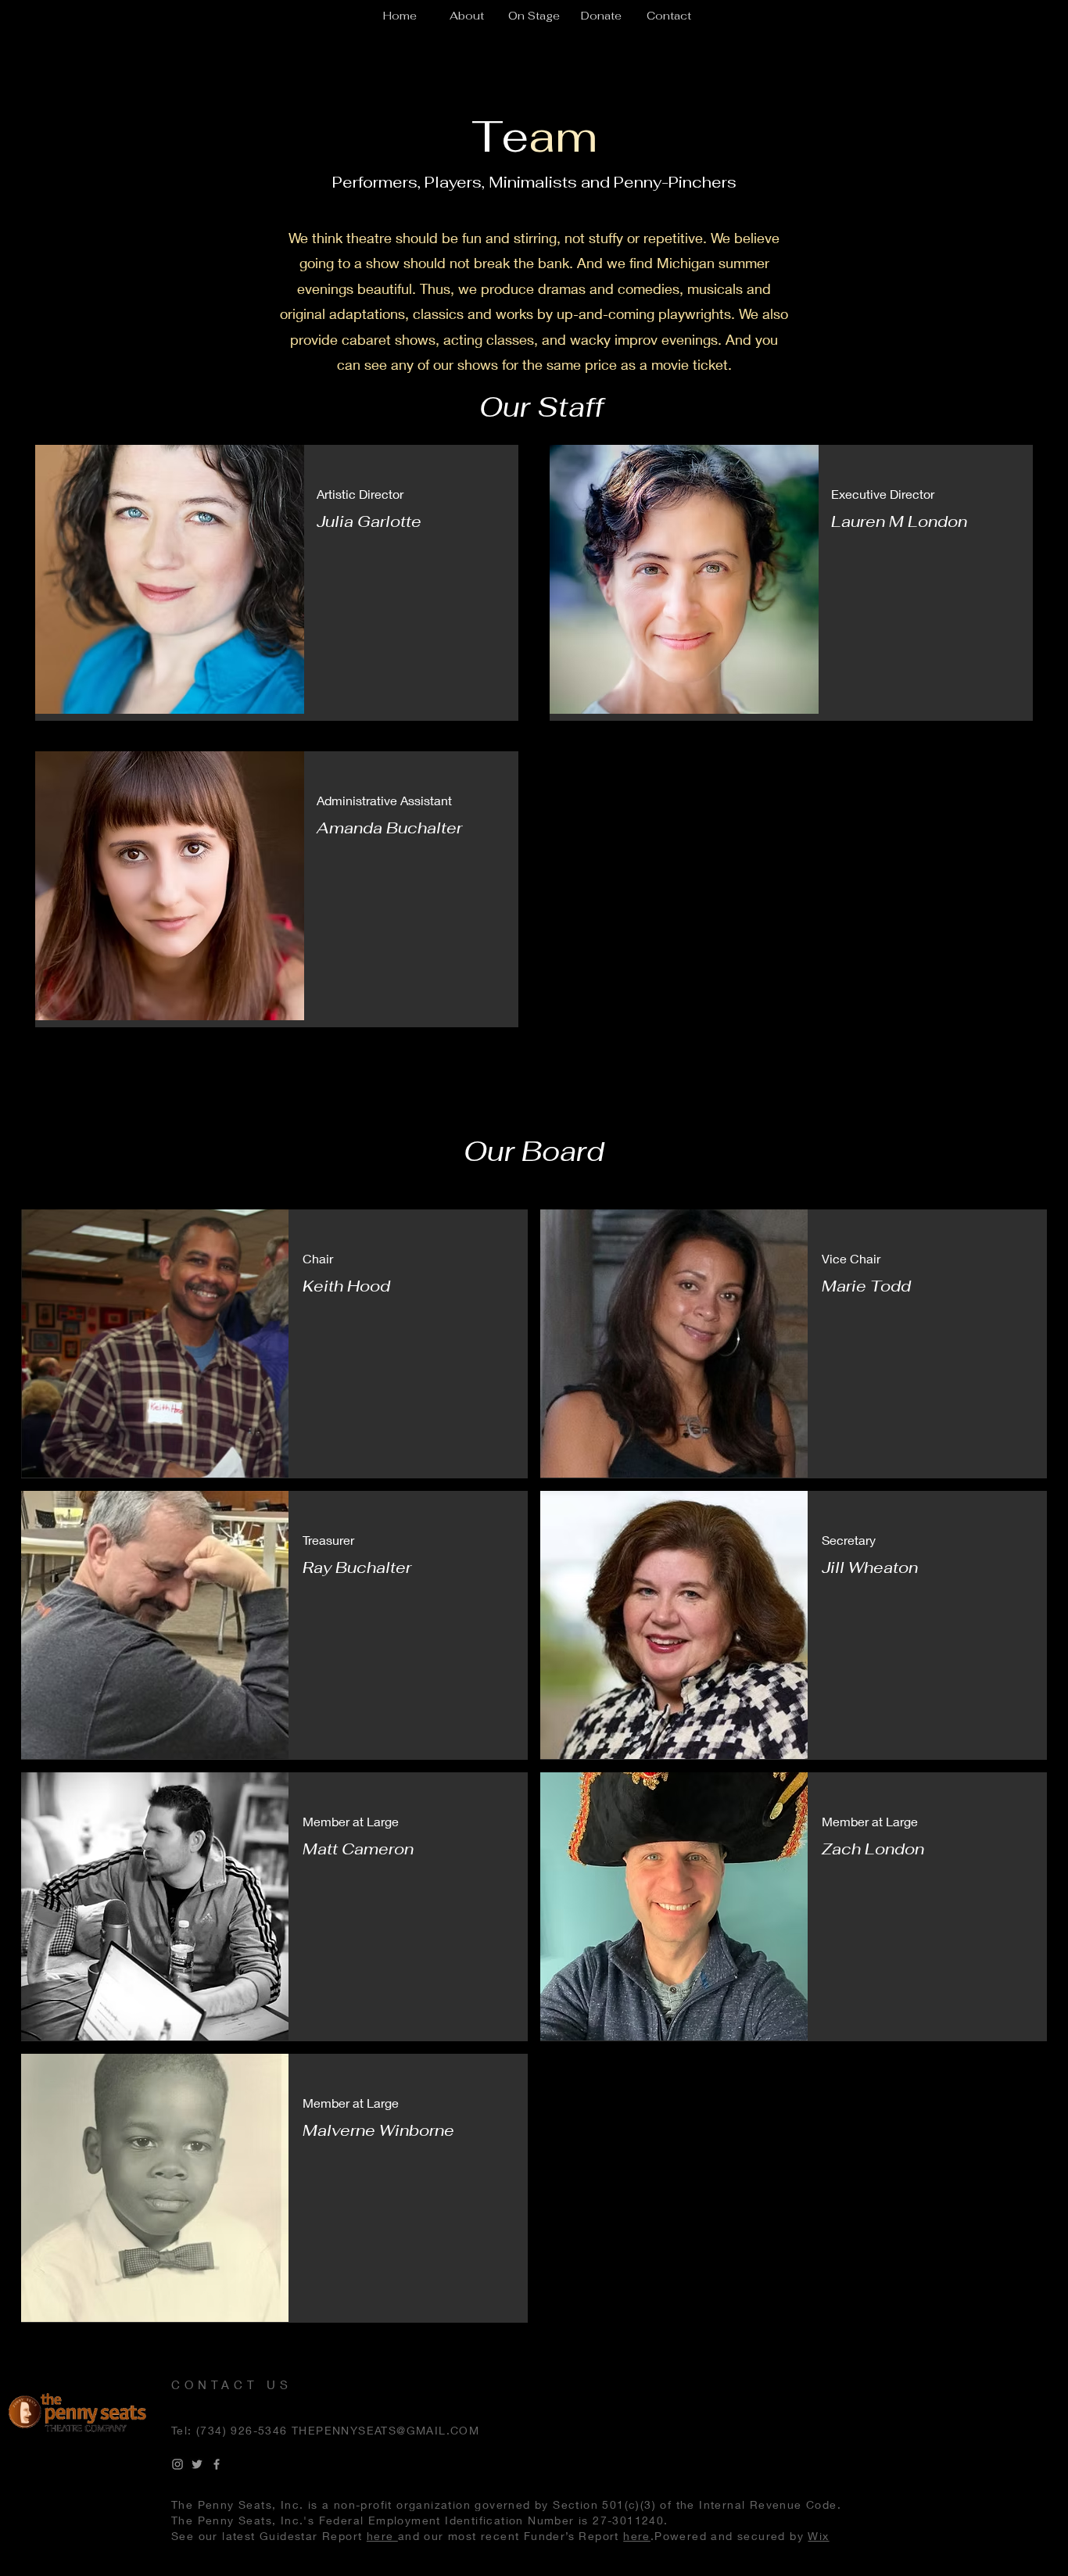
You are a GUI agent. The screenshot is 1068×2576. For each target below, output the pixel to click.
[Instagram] (177, 2464)
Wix (818, 2536)
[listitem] (277, 582)
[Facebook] (217, 2464)
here (382, 2536)
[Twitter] (197, 2464)
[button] (467, 16)
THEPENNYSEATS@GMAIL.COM (385, 2430)
